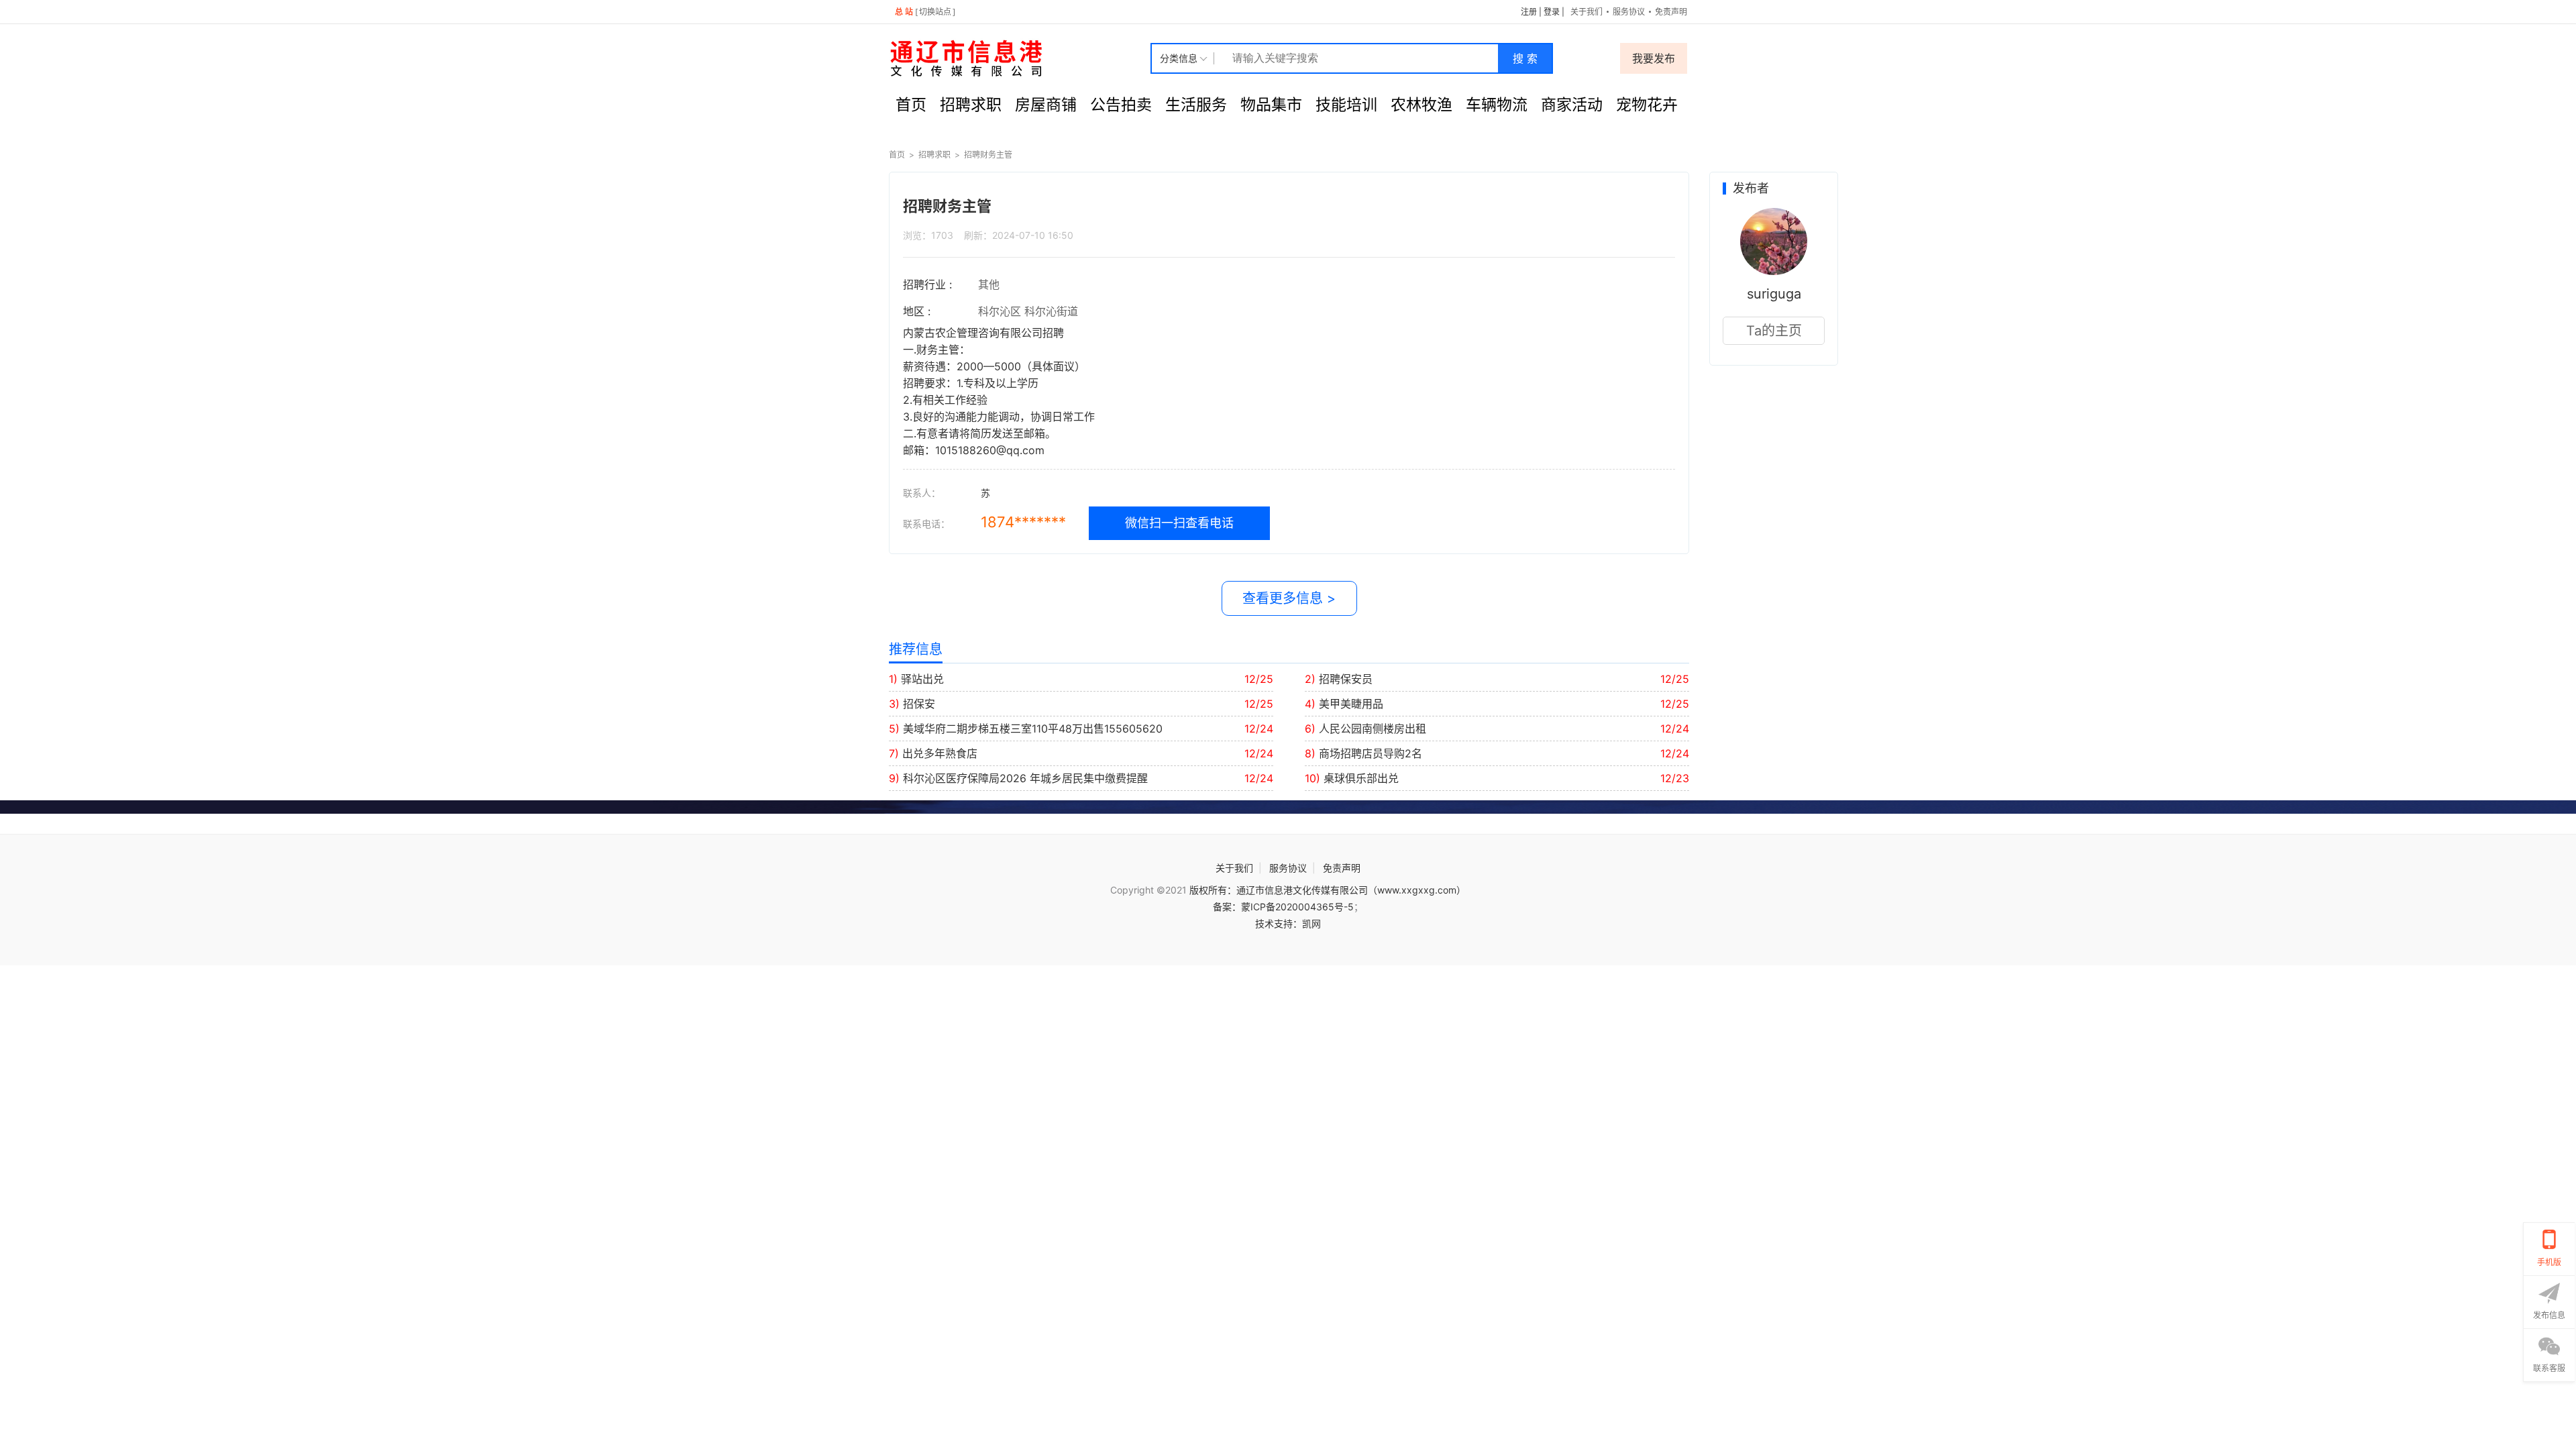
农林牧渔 (1421, 105)
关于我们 (1587, 12)
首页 (911, 105)
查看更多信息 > (1289, 598)
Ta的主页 (1774, 331)
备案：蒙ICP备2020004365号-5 (1283, 907)
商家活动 (1572, 105)
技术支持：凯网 (1288, 923)
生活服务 (1196, 105)
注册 (1529, 12)
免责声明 (1671, 12)
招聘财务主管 (988, 155)
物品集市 (1271, 105)
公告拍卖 (1121, 105)
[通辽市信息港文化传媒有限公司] (1020, 58)
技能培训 (1346, 105)
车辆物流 (1497, 105)
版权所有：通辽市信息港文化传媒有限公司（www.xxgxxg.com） (1328, 890)
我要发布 (1654, 58)
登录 (1552, 12)
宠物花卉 (1647, 105)
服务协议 (1629, 12)
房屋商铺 (1046, 105)
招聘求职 (971, 105)
